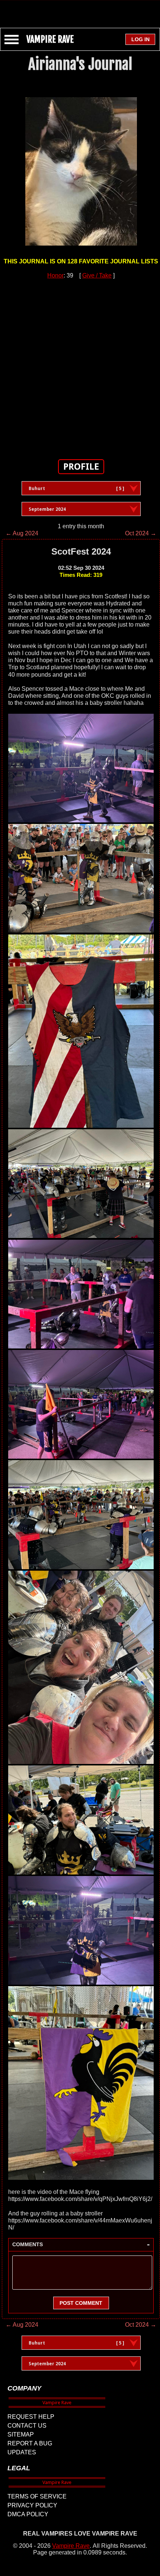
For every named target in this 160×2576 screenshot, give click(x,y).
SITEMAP (21, 2434)
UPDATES (22, 2452)
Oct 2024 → (141, 533)
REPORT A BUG (30, 2443)
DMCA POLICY (28, 2514)
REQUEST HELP (31, 2417)
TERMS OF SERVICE (37, 2496)
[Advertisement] (80, 10)
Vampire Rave (71, 2546)
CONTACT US (27, 2426)
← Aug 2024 (22, 533)
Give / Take (97, 275)
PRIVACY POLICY (32, 2505)
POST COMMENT (81, 2303)
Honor (55, 275)
